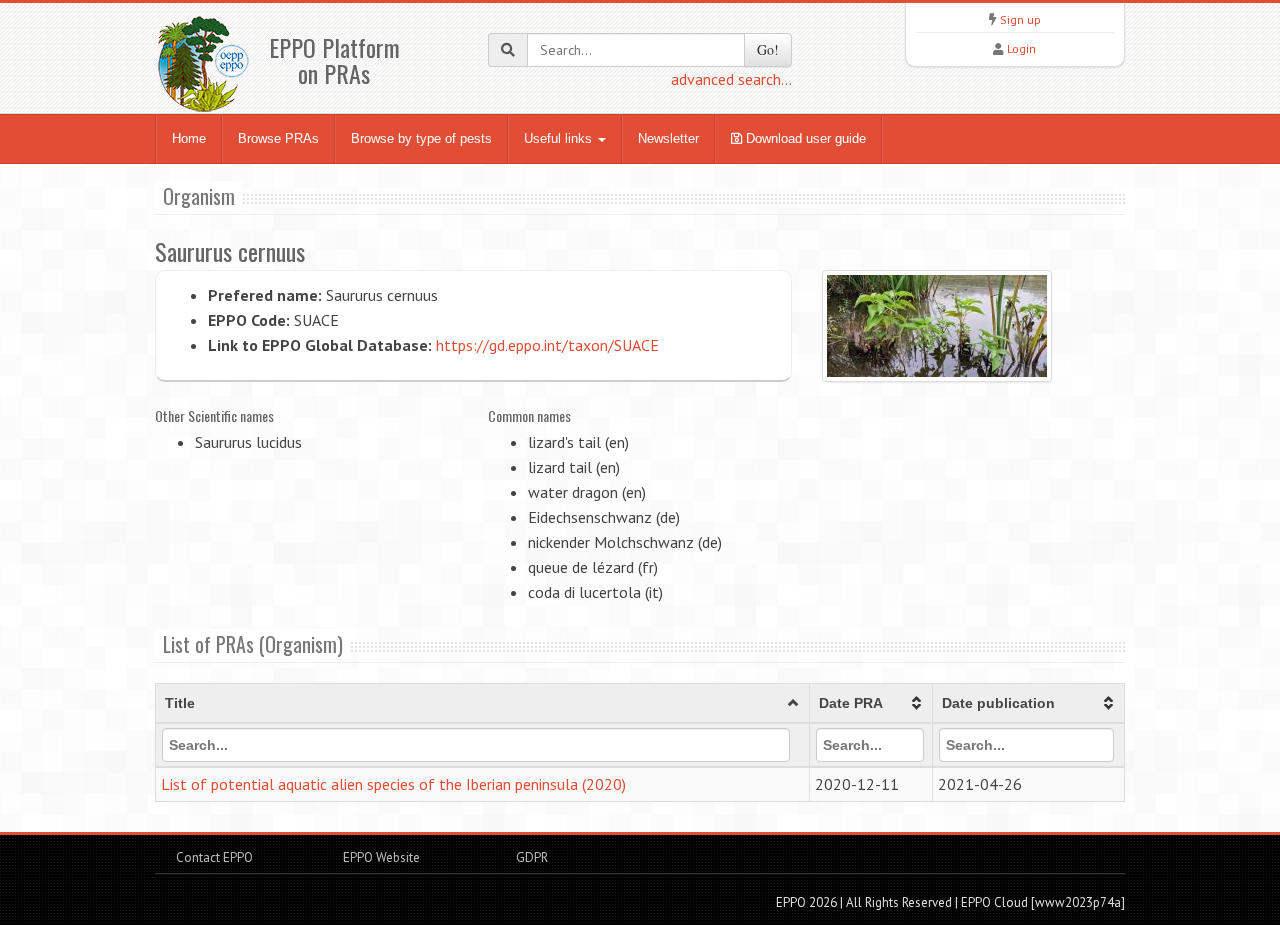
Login (1021, 48)
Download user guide (804, 138)
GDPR (530, 857)
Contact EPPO (214, 857)
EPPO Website (381, 857)
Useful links (560, 138)
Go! (768, 49)
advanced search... (731, 79)
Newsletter (668, 138)
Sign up (1020, 19)
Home (189, 138)
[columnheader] (483, 704)
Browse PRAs (278, 138)
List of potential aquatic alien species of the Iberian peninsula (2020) (393, 784)
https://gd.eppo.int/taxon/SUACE (547, 345)
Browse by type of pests (421, 138)
